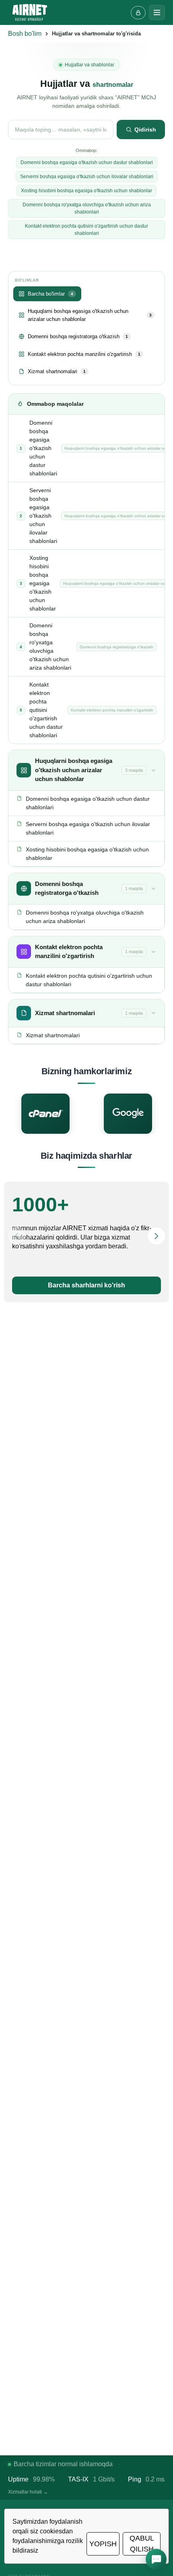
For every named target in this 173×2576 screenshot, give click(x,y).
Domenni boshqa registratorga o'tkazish (78, 336)
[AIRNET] (30, 12)
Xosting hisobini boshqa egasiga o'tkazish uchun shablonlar (86, 191)
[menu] (157, 12)
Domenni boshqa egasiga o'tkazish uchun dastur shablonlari (87, 162)
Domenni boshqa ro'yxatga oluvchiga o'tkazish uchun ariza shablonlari (87, 208)
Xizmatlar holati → (28, 2492)
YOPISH (103, 2544)
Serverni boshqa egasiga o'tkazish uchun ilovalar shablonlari (87, 177)
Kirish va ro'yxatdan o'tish (138, 13)
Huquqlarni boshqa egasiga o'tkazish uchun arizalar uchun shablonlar (90, 315)
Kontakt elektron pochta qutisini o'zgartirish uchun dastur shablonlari (86, 230)
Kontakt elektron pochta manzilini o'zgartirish (84, 354)
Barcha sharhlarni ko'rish (86, 1285)
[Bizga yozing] (156, 2559)
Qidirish (145, 130)
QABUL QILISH (142, 2544)
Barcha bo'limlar (50, 294)
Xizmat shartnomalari (57, 371)
